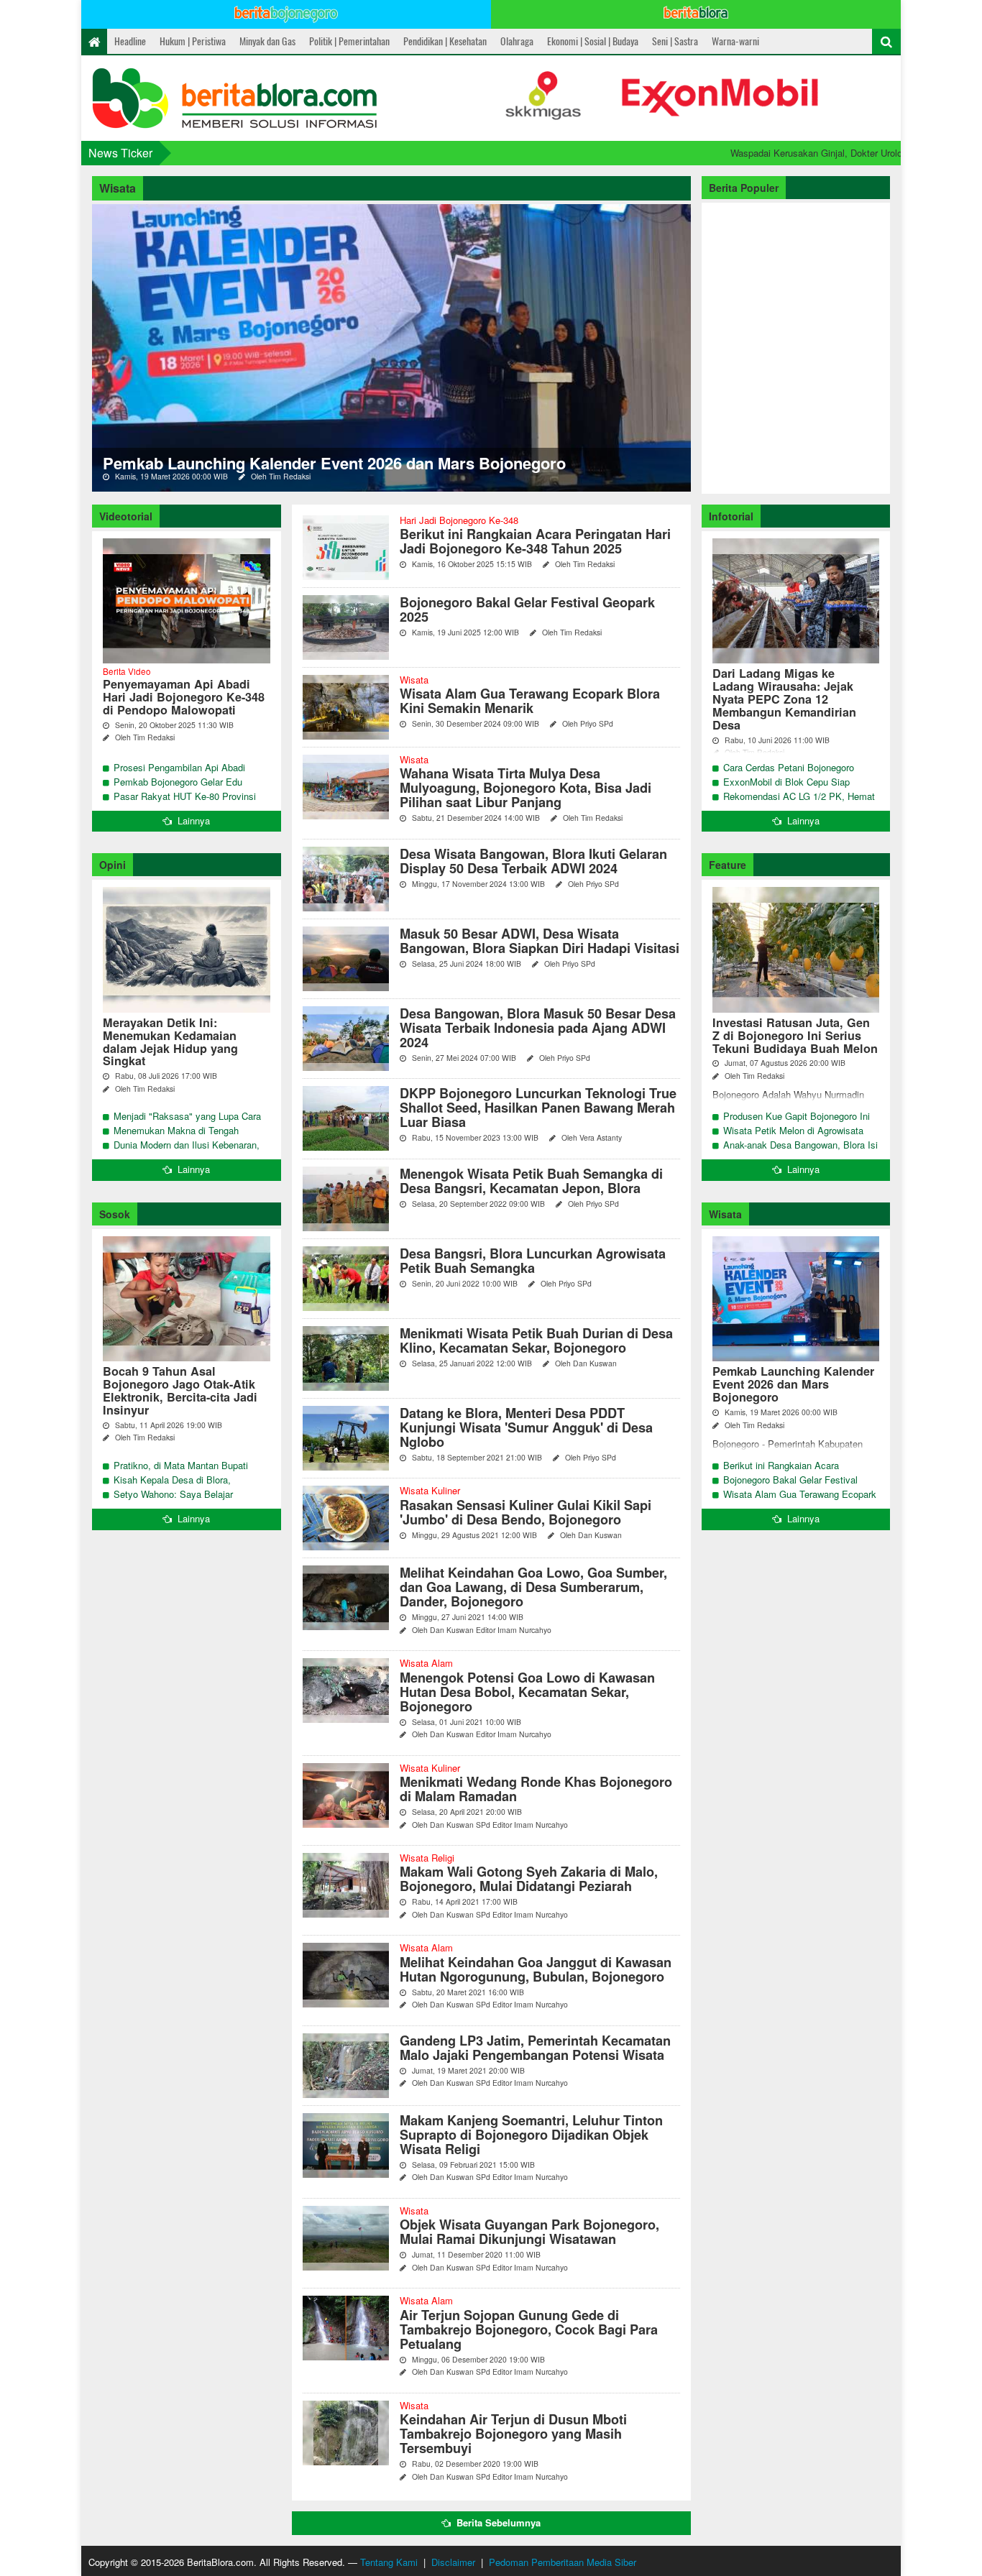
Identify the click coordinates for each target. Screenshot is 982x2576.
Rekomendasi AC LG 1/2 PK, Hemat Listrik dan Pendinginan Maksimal (799, 803)
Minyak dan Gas (267, 41)
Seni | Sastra (675, 41)
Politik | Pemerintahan (349, 41)
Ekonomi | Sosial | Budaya (593, 41)
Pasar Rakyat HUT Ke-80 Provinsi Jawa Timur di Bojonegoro (185, 803)
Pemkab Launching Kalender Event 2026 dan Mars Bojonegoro (334, 463)
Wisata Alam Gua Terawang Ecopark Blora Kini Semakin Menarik (800, 1501)
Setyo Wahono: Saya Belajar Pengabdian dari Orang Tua (173, 1501)
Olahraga (517, 41)
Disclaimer (453, 2562)
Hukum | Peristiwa (193, 41)
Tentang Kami (389, 2562)
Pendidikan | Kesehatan (445, 41)
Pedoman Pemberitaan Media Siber (563, 2562)
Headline (130, 41)
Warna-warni (735, 41)
